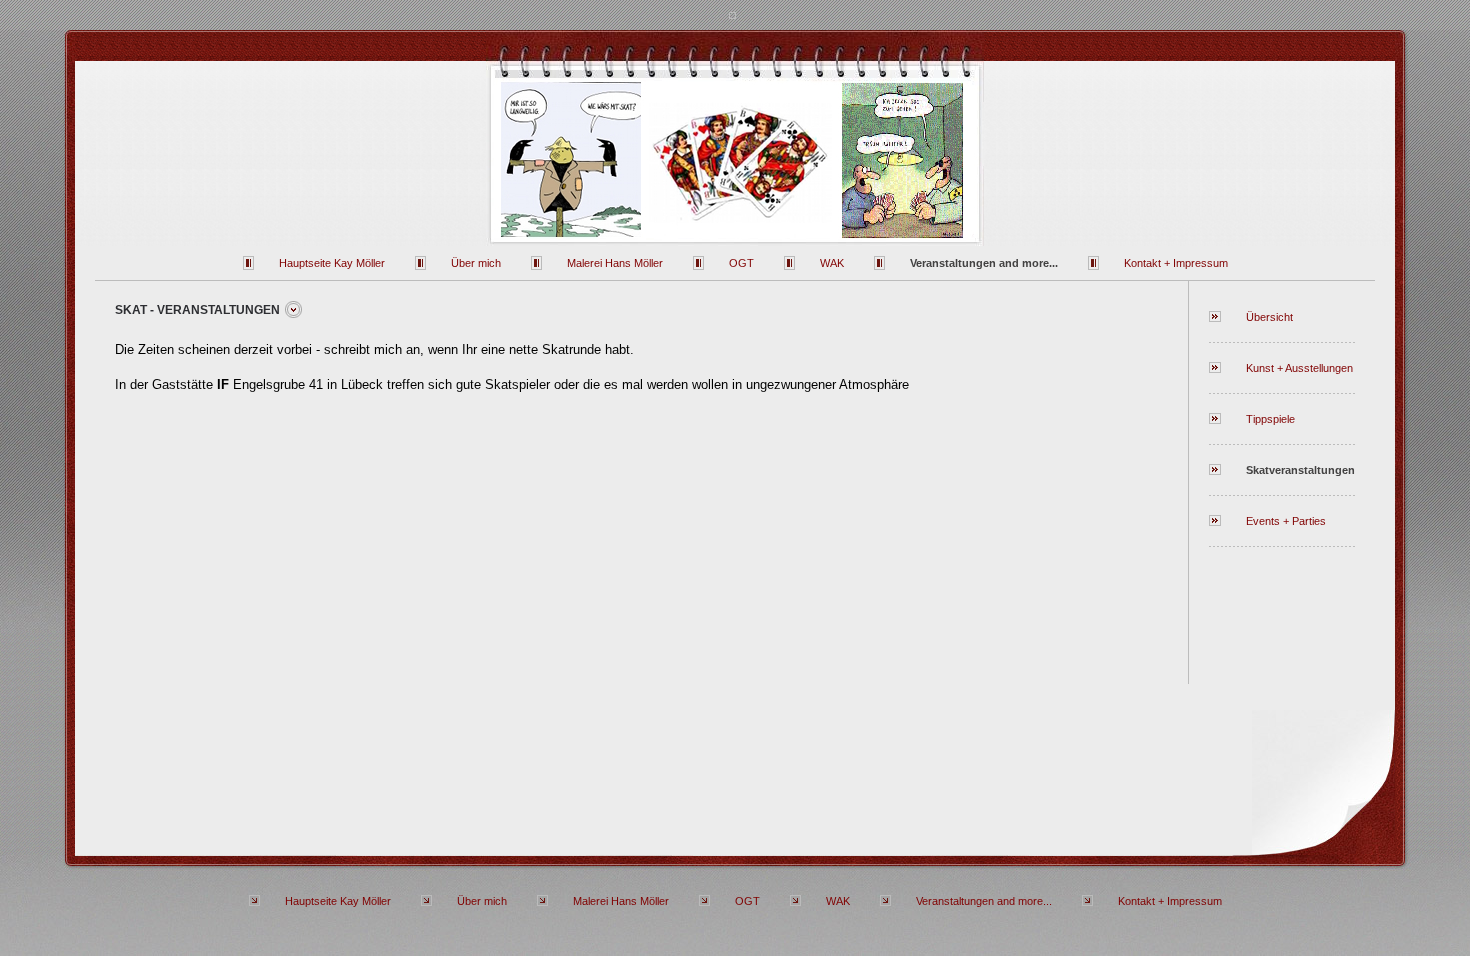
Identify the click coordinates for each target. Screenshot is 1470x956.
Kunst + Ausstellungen (1299, 368)
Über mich (476, 263)
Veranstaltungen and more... (984, 263)
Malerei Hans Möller (615, 263)
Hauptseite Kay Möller (332, 263)
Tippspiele (1270, 419)
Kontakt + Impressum (1176, 263)
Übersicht (1269, 317)
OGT (741, 263)
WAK (832, 263)
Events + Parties (1286, 521)
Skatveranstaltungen (1300, 470)
